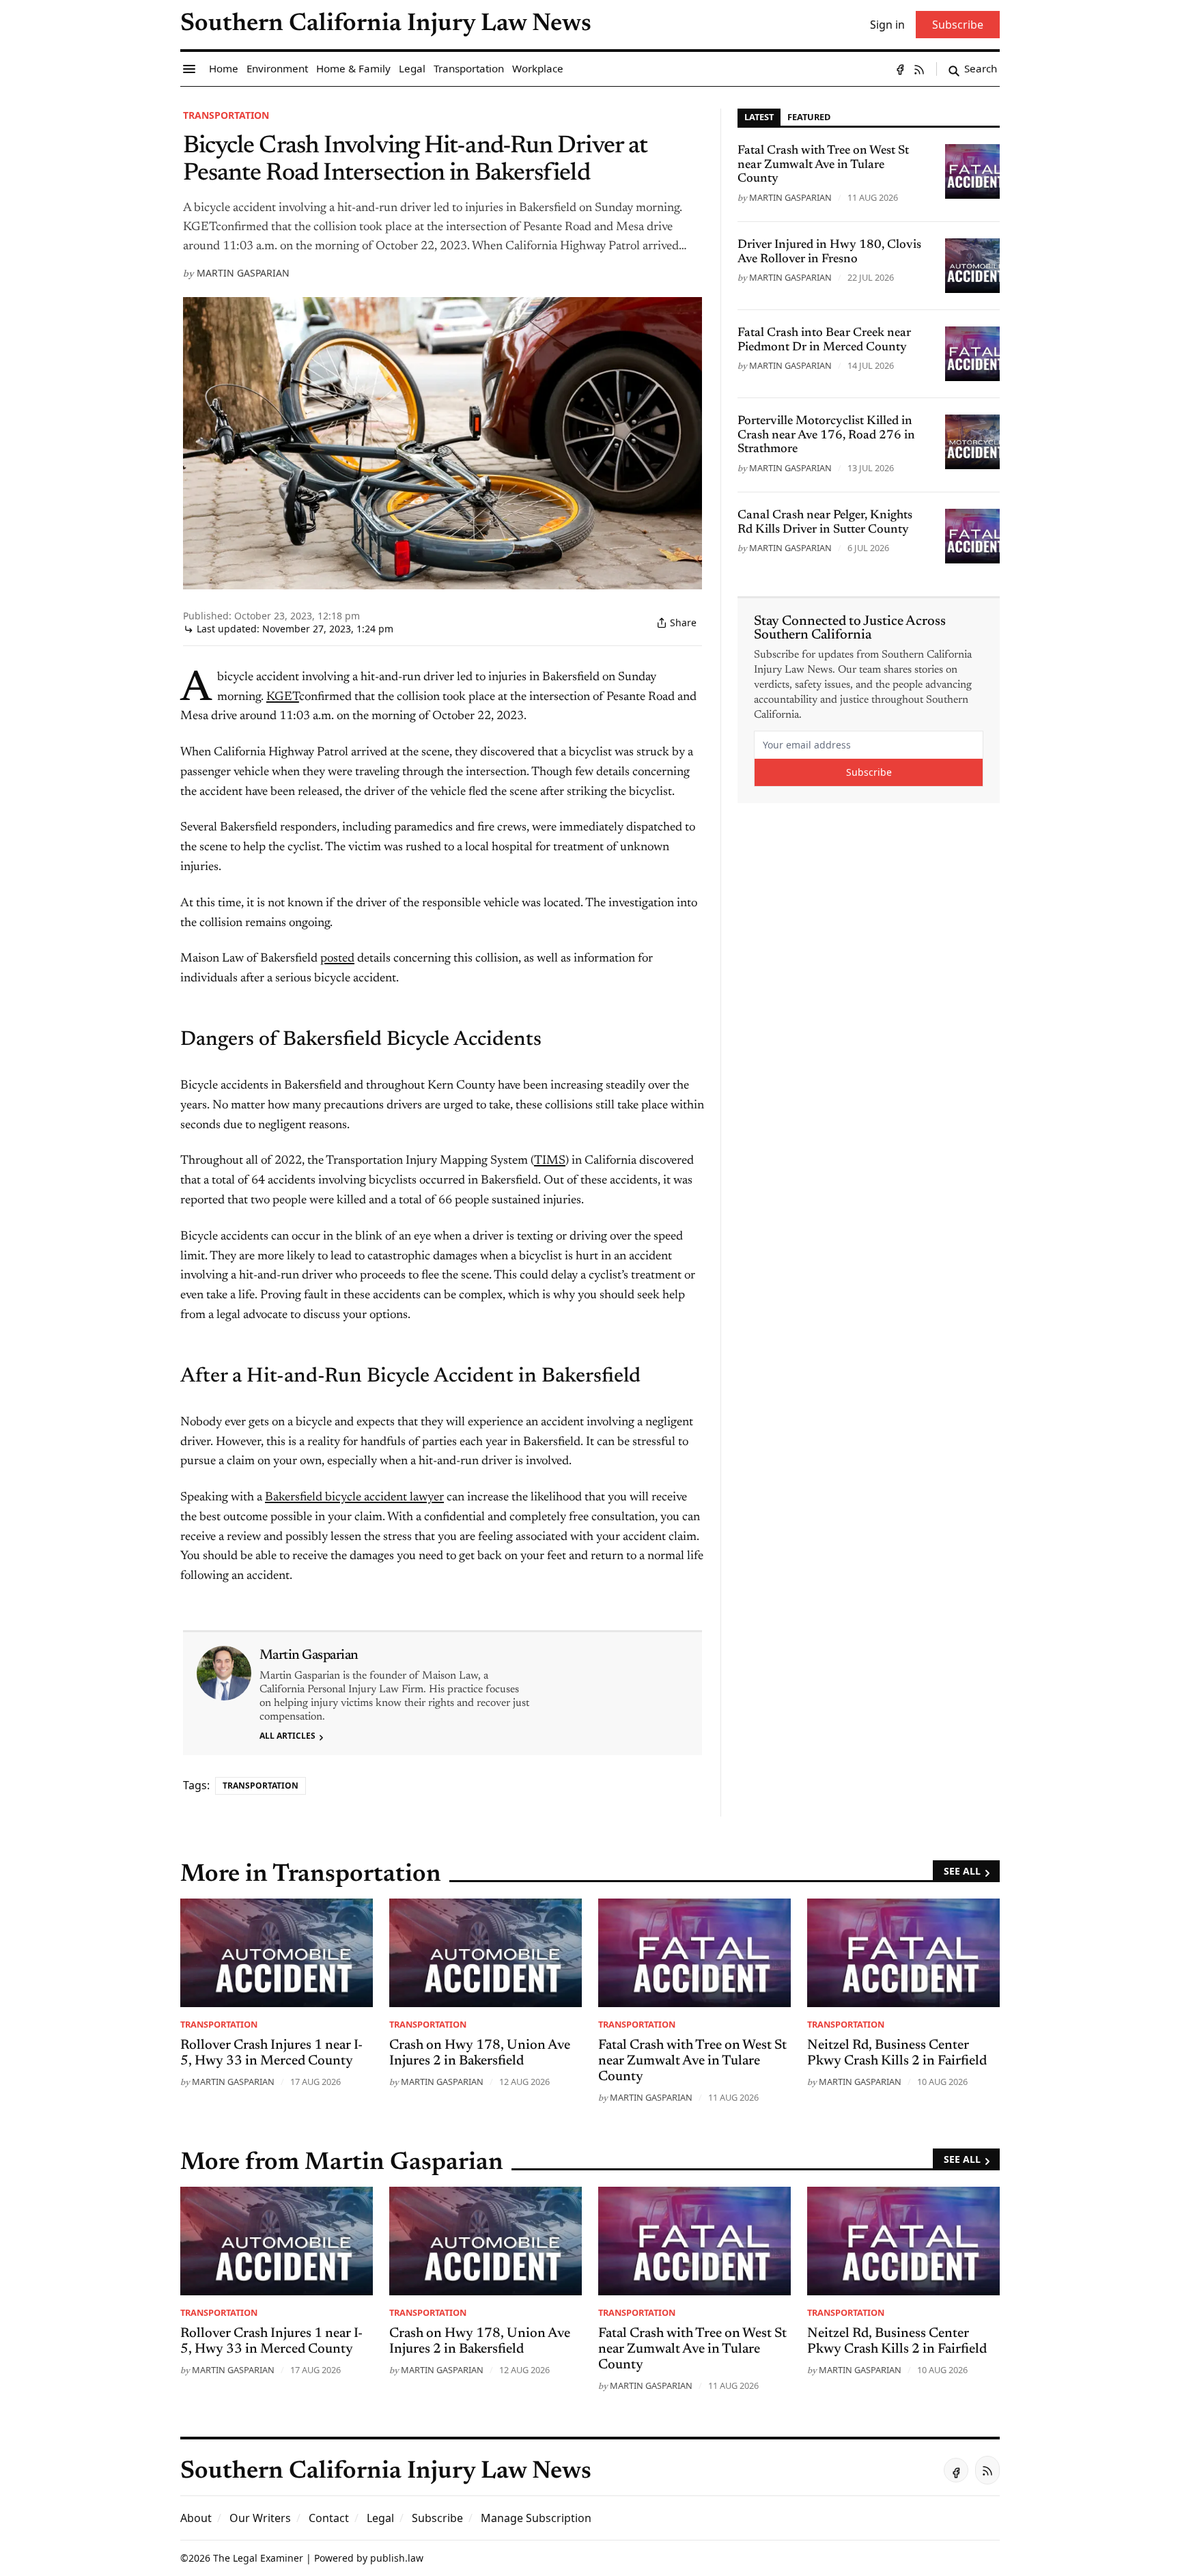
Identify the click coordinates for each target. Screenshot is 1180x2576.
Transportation (226, 115)
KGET (283, 697)
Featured (809, 117)
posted (337, 959)
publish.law (397, 2558)
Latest (759, 117)
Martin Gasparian (243, 273)
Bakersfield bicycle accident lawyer (354, 1498)
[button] (437, 2518)
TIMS (550, 1161)
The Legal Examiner (258, 2558)
